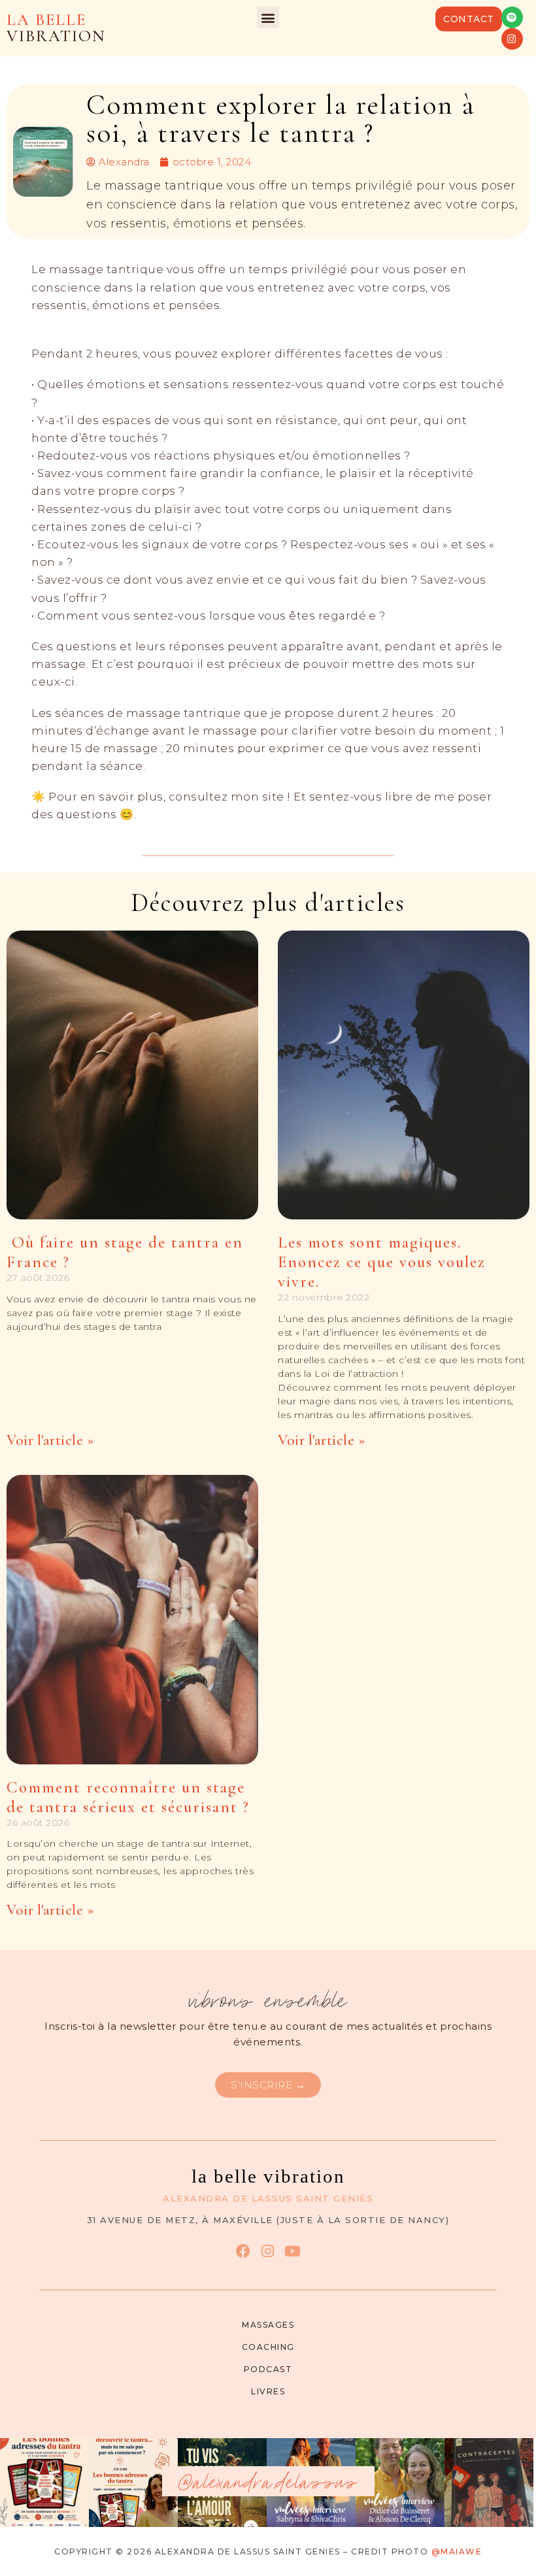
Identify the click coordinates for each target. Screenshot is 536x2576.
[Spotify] (512, 17)
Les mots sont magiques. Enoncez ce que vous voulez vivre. (382, 1262)
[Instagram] (512, 39)
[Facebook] (243, 2251)
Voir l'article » (50, 1440)
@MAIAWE (457, 2551)
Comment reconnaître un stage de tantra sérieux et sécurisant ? (128, 1797)
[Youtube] (293, 2251)
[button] (268, 17)
